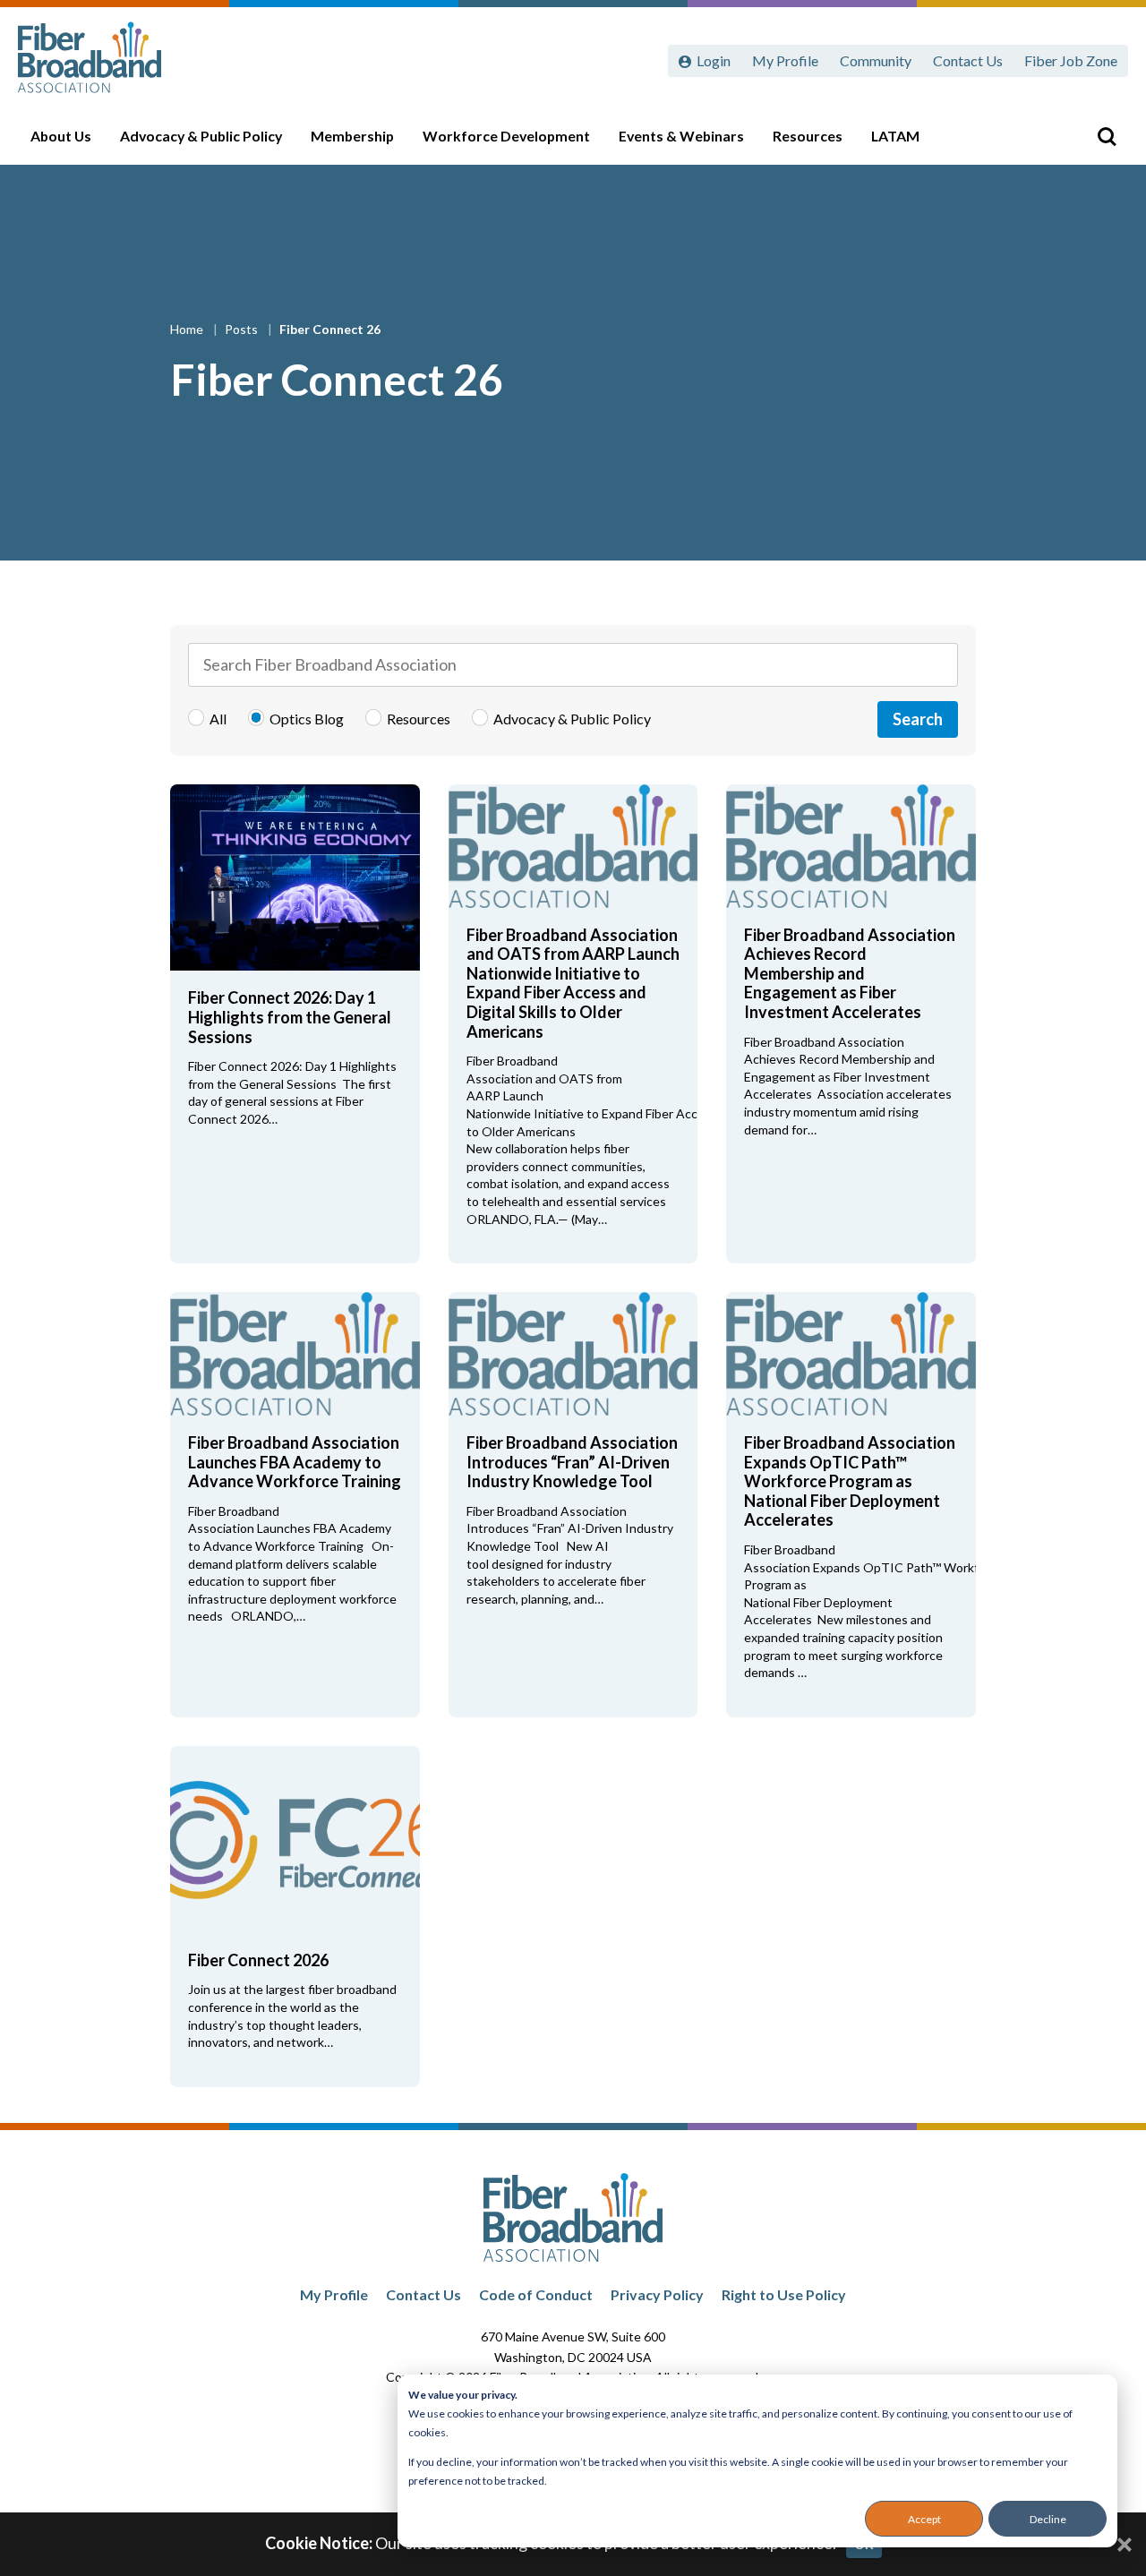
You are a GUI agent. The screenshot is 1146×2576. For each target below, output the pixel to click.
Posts (243, 329)
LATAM (895, 136)
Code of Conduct (536, 2294)
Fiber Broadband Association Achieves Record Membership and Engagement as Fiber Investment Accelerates (850, 973)
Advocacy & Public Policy (201, 136)
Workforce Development (506, 136)
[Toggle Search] (1107, 136)
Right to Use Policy (784, 2294)
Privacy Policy (657, 2294)
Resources (808, 136)
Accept (924, 2519)
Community (876, 60)
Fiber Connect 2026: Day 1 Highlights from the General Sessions (290, 1017)
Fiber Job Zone (1071, 60)
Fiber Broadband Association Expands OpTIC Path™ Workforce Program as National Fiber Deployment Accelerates (850, 1481)
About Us (61, 136)
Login (714, 60)
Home (188, 329)
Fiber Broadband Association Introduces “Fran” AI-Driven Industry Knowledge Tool (572, 1462)
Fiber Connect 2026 (258, 1960)
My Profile (785, 60)
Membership (352, 136)
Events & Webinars (681, 136)
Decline (1048, 2519)
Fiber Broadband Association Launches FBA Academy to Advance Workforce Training (295, 1462)
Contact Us (968, 60)
